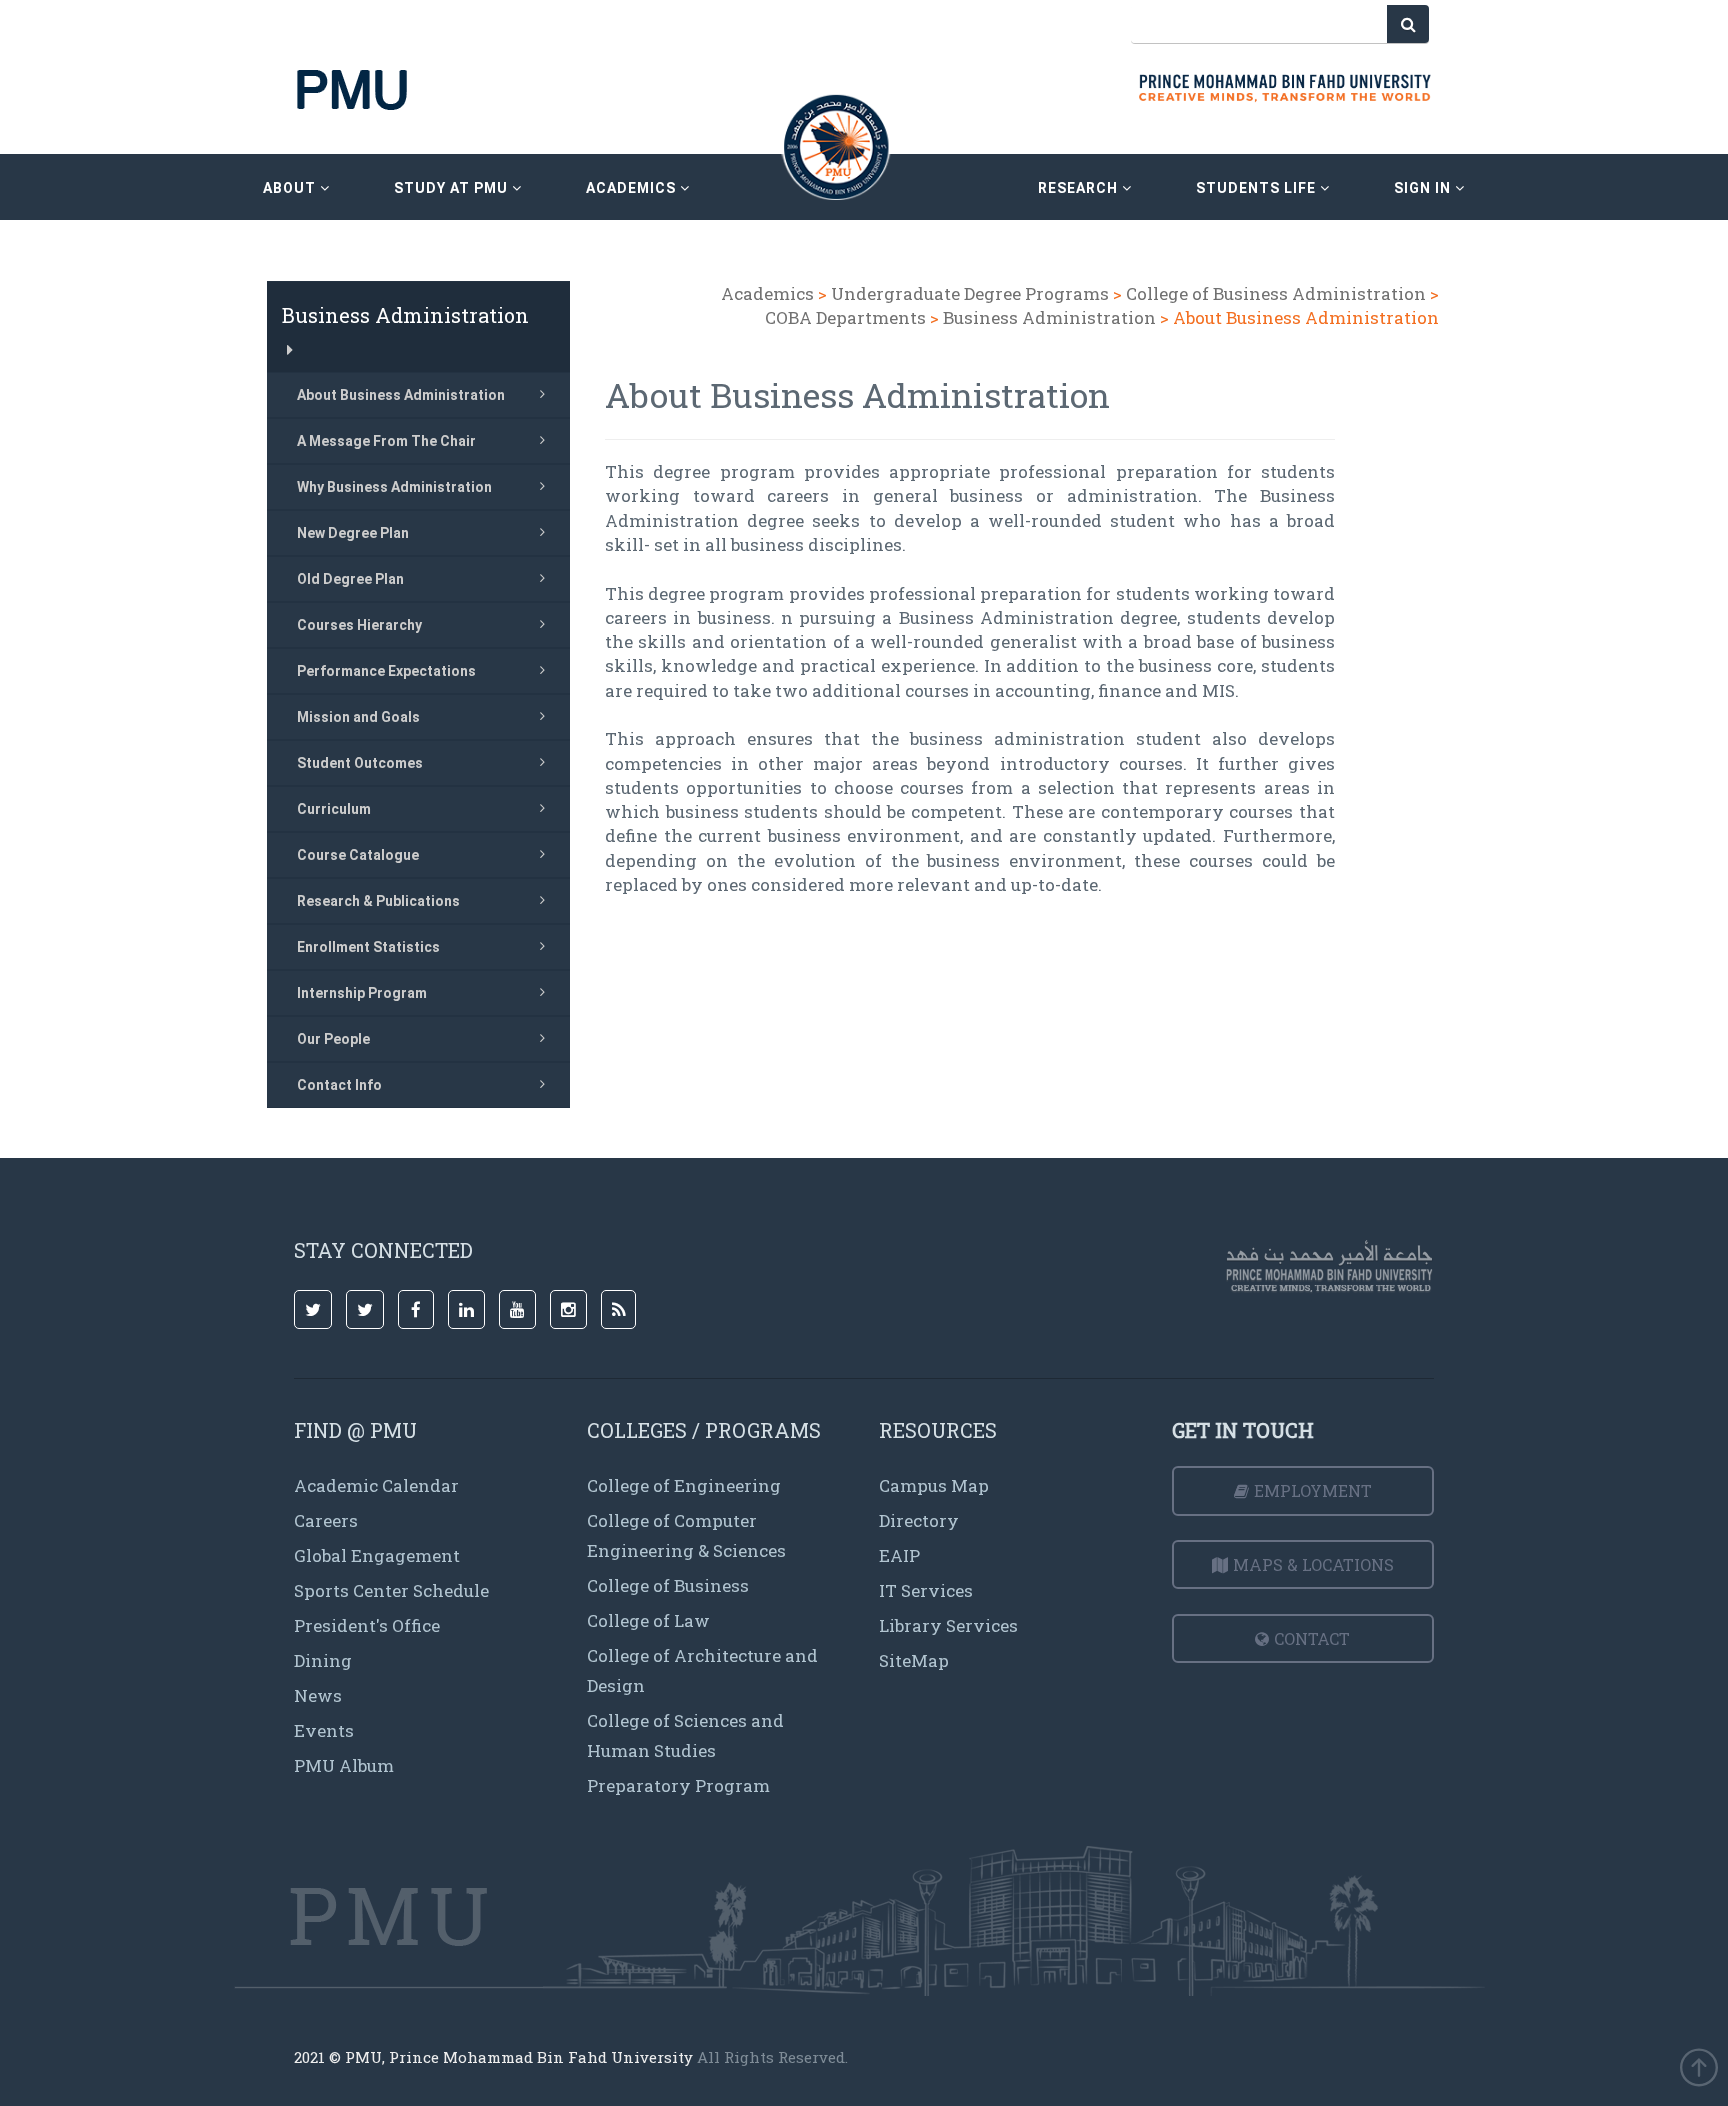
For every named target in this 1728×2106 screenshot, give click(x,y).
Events (324, 1730)
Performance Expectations (386, 671)
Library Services (948, 1625)
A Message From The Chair (386, 441)
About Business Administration (401, 395)
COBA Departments (845, 317)
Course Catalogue (358, 855)
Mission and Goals (358, 717)
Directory (919, 1520)
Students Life (1258, 188)
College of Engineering (684, 1485)
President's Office (367, 1625)
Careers (326, 1520)
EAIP (899, 1555)
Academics (767, 293)
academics (633, 188)
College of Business (668, 1585)
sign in (1424, 188)
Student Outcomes (360, 763)
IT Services (926, 1590)
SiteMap (914, 1660)
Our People (333, 1039)
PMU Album (344, 1765)
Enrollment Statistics (368, 947)
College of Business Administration (1276, 293)
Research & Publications (378, 901)
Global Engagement (377, 1555)
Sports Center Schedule (391, 1590)
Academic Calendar (376, 1485)
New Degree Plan (353, 533)
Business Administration (1049, 317)
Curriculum (334, 809)
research (1080, 188)
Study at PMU (453, 188)
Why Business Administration (394, 487)
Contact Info (339, 1085)
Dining (323, 1660)
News (318, 1695)
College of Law (648, 1620)
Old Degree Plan (350, 579)
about (291, 188)
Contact (1312, 1638)
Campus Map (934, 1485)
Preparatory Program (678, 1785)
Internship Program (362, 993)
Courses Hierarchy (359, 625)
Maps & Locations (1313, 1564)
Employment (1313, 1490)
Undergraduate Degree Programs (970, 293)
